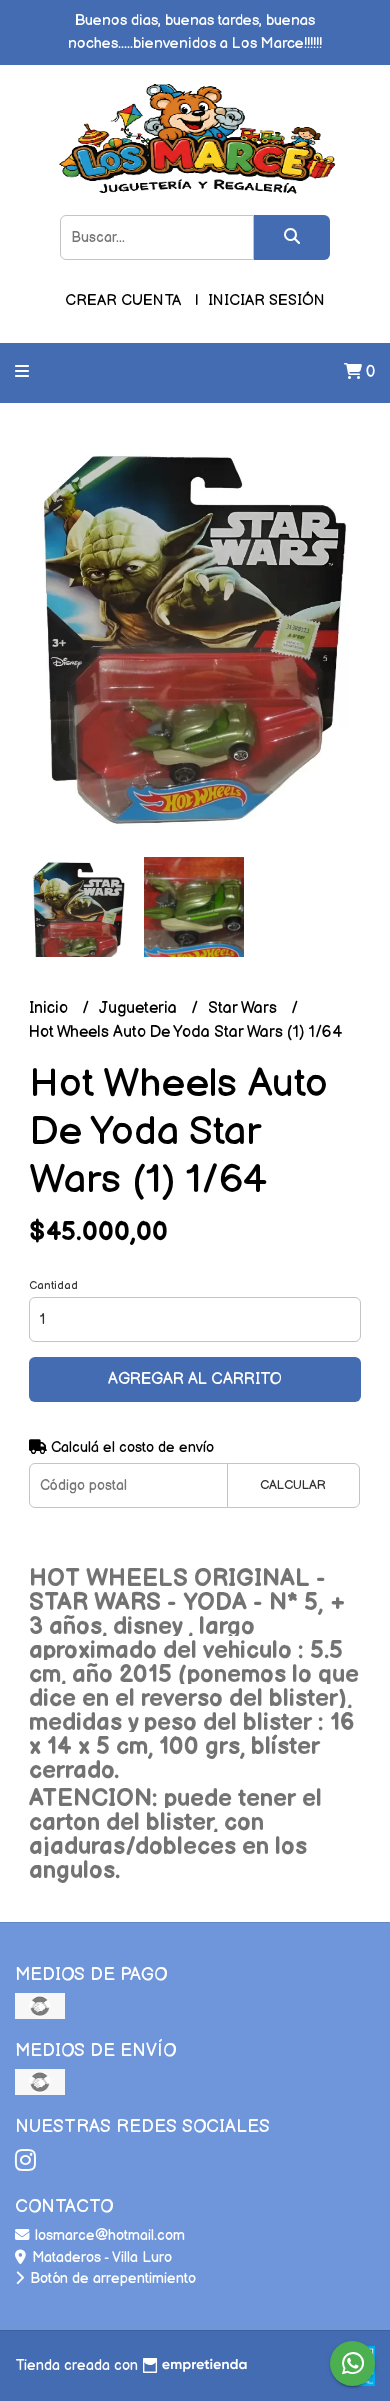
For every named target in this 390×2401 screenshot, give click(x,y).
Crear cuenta (123, 300)
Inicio (50, 1008)
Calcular (293, 1485)
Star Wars (244, 1008)
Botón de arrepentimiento (111, 2278)
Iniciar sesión (266, 300)
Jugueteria (140, 1008)
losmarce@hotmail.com (108, 2235)
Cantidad (53, 1285)
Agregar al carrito (195, 1379)
